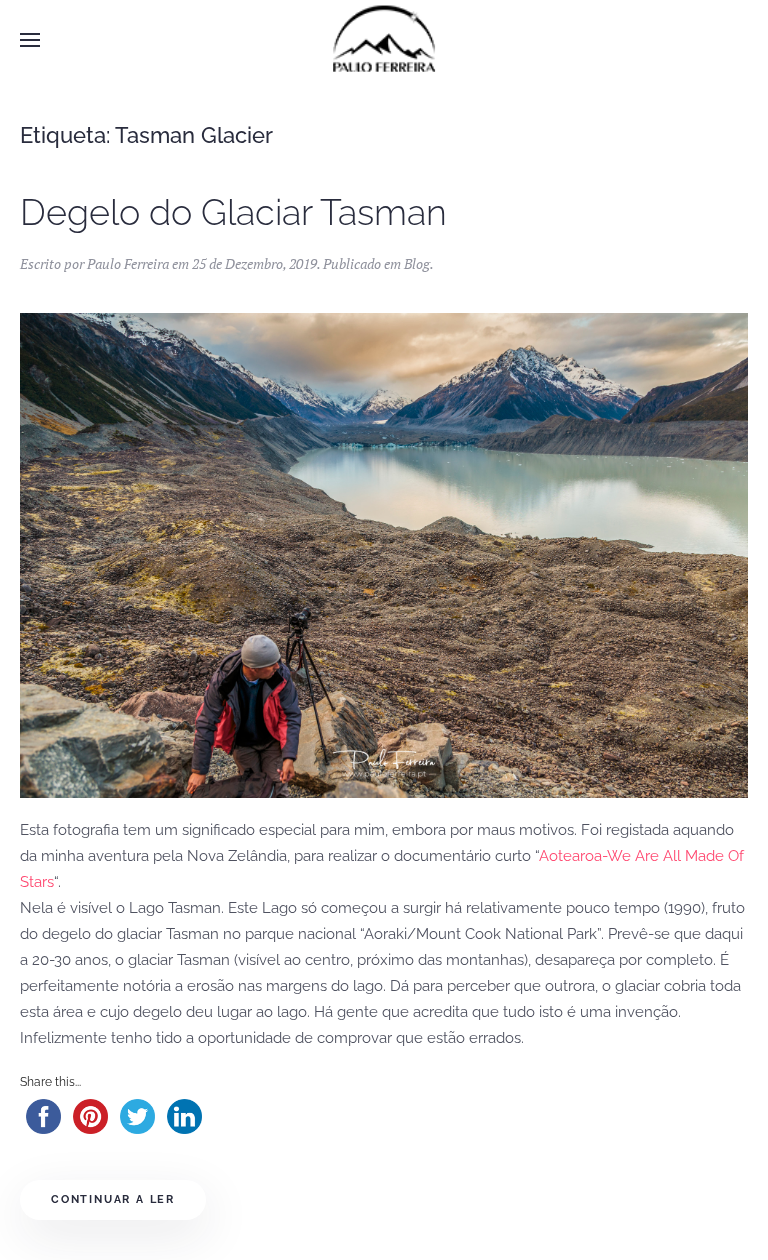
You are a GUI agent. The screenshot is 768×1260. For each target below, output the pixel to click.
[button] (30, 40)
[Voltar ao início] (384, 40)
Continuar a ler (113, 1199)
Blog (417, 263)
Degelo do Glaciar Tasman (233, 212)
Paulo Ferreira (128, 263)
